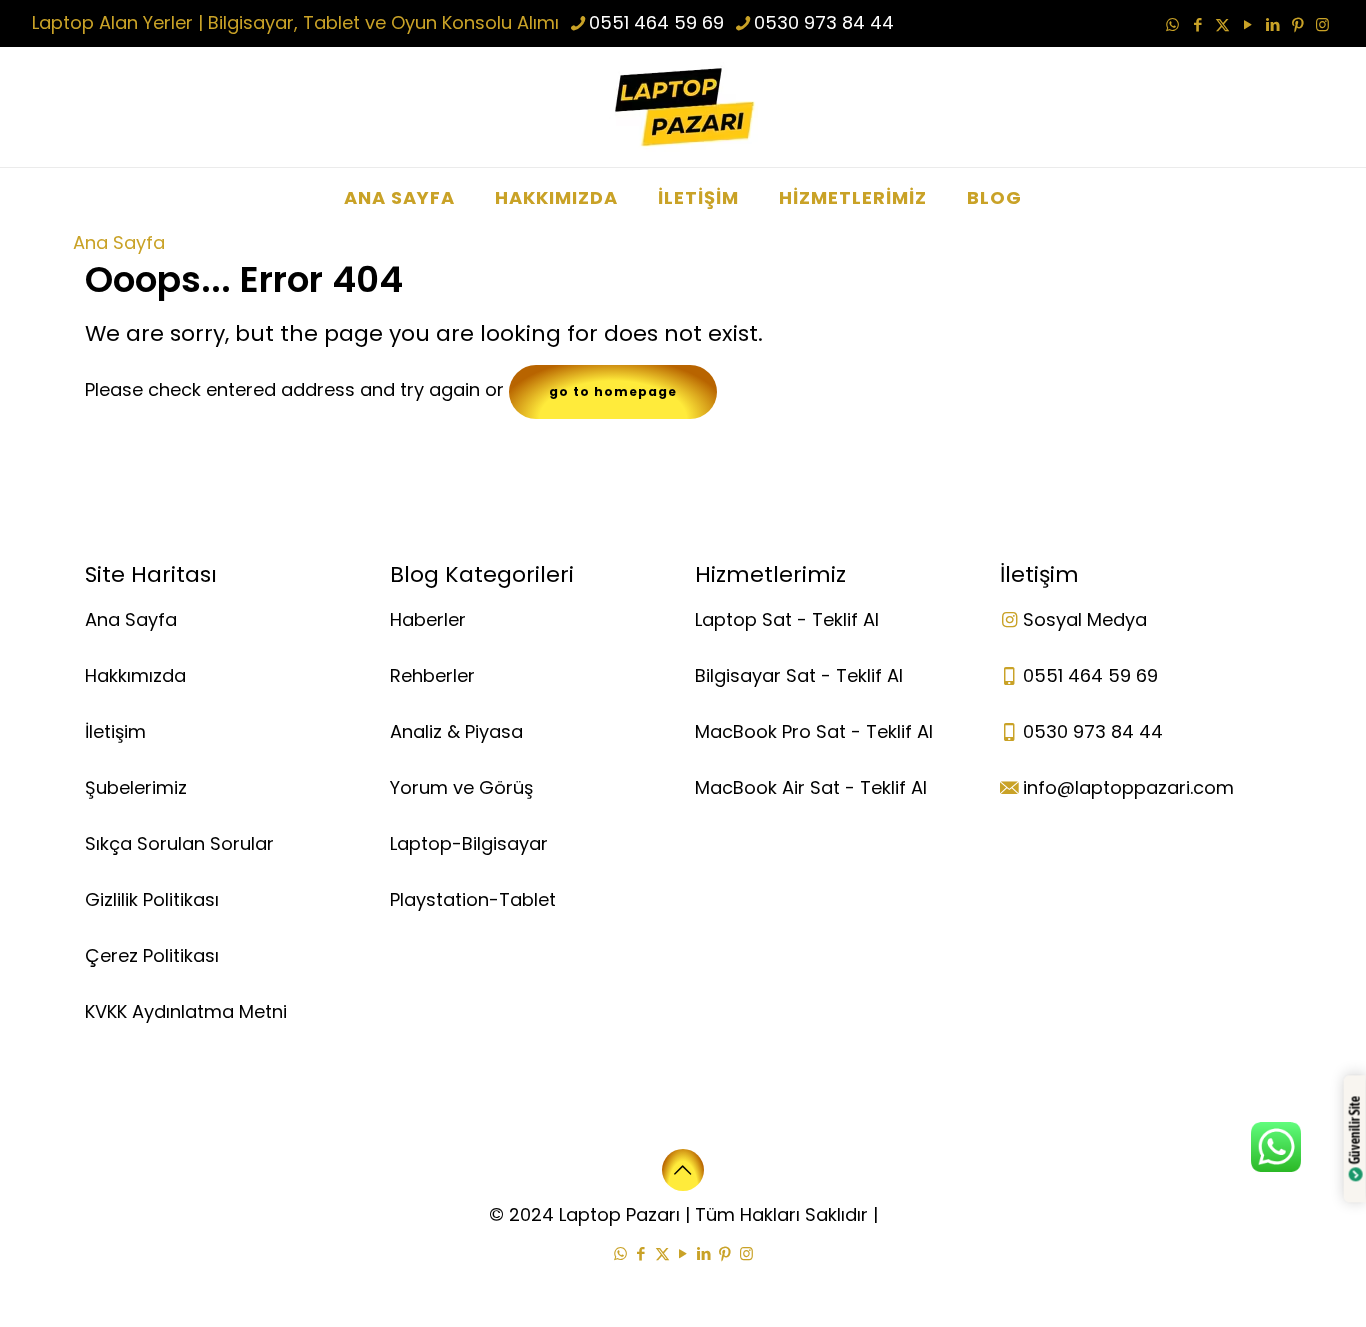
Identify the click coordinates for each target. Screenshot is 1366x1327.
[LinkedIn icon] (1272, 24)
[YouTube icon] (1247, 24)
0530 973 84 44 (824, 22)
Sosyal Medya (1085, 619)
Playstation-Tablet (473, 899)
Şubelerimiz (136, 787)
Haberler (428, 619)
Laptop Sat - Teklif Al (787, 619)
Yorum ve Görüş (461, 787)
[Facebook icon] (1197, 24)
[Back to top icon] (683, 1170)
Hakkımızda (135, 675)
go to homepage (613, 391)
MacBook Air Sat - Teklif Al (811, 787)
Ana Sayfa (119, 242)
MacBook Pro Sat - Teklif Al (814, 731)
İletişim (115, 731)
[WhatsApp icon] (1172, 24)
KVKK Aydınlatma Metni (186, 1011)
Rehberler (432, 675)
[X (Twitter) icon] (1222, 24)
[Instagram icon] (1322, 24)
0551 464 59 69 (656, 22)
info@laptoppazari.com (1128, 787)
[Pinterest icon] (1297, 24)
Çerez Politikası (152, 955)
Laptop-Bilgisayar (469, 843)
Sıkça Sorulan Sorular (179, 843)
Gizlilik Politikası (152, 899)
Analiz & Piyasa (456, 731)
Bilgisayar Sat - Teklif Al (799, 675)
